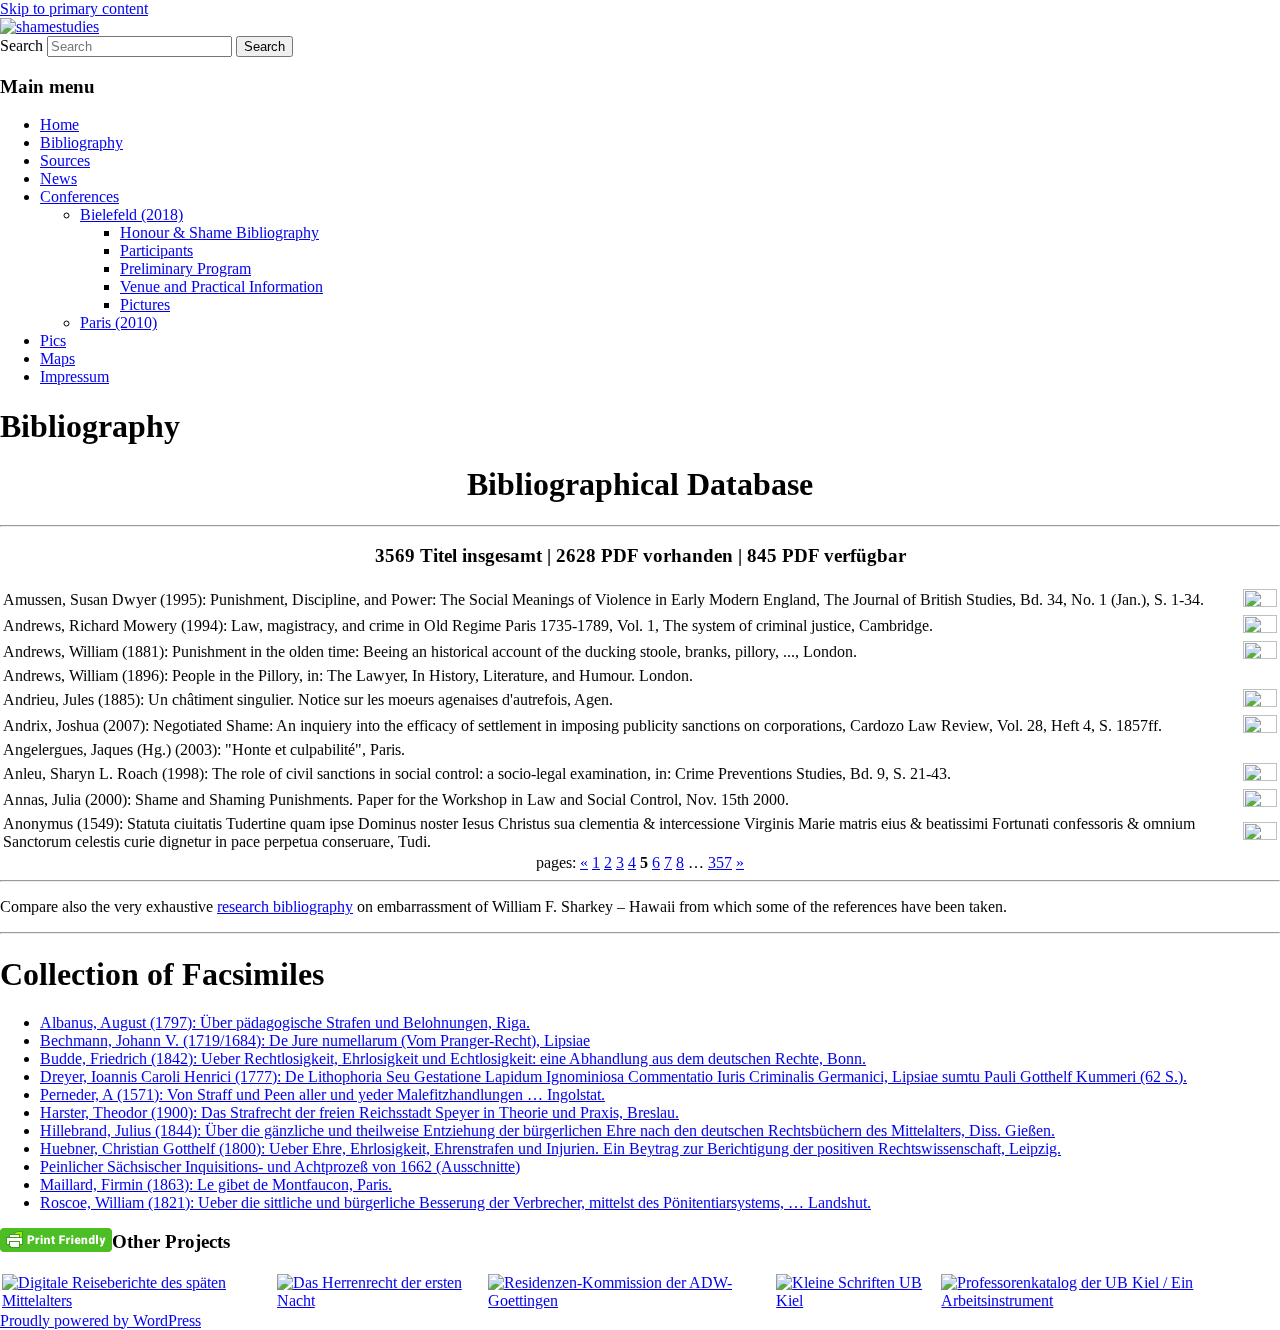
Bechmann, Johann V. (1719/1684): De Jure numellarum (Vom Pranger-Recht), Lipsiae (315, 1040)
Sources (65, 160)
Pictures (145, 304)
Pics (53, 340)
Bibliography (81, 142)
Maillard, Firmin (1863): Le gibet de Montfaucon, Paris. (216, 1184)
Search (21, 45)
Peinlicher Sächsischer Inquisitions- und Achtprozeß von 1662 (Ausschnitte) (280, 1166)
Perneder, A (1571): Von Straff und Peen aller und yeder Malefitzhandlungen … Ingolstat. (322, 1094)
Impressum (74, 376)
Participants (156, 250)
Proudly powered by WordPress (100, 1320)
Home (59, 124)
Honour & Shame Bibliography (219, 232)
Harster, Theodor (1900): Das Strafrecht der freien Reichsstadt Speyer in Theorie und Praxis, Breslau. (359, 1112)
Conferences (79, 196)
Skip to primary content (74, 8)
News (58, 178)
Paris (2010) (118, 322)
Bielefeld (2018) (131, 214)
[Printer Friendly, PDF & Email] (56, 1238)
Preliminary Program (185, 268)
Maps (57, 358)
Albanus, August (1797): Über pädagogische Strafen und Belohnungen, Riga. (285, 1022)
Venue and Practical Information (221, 286)
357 (720, 862)
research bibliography (285, 906)
